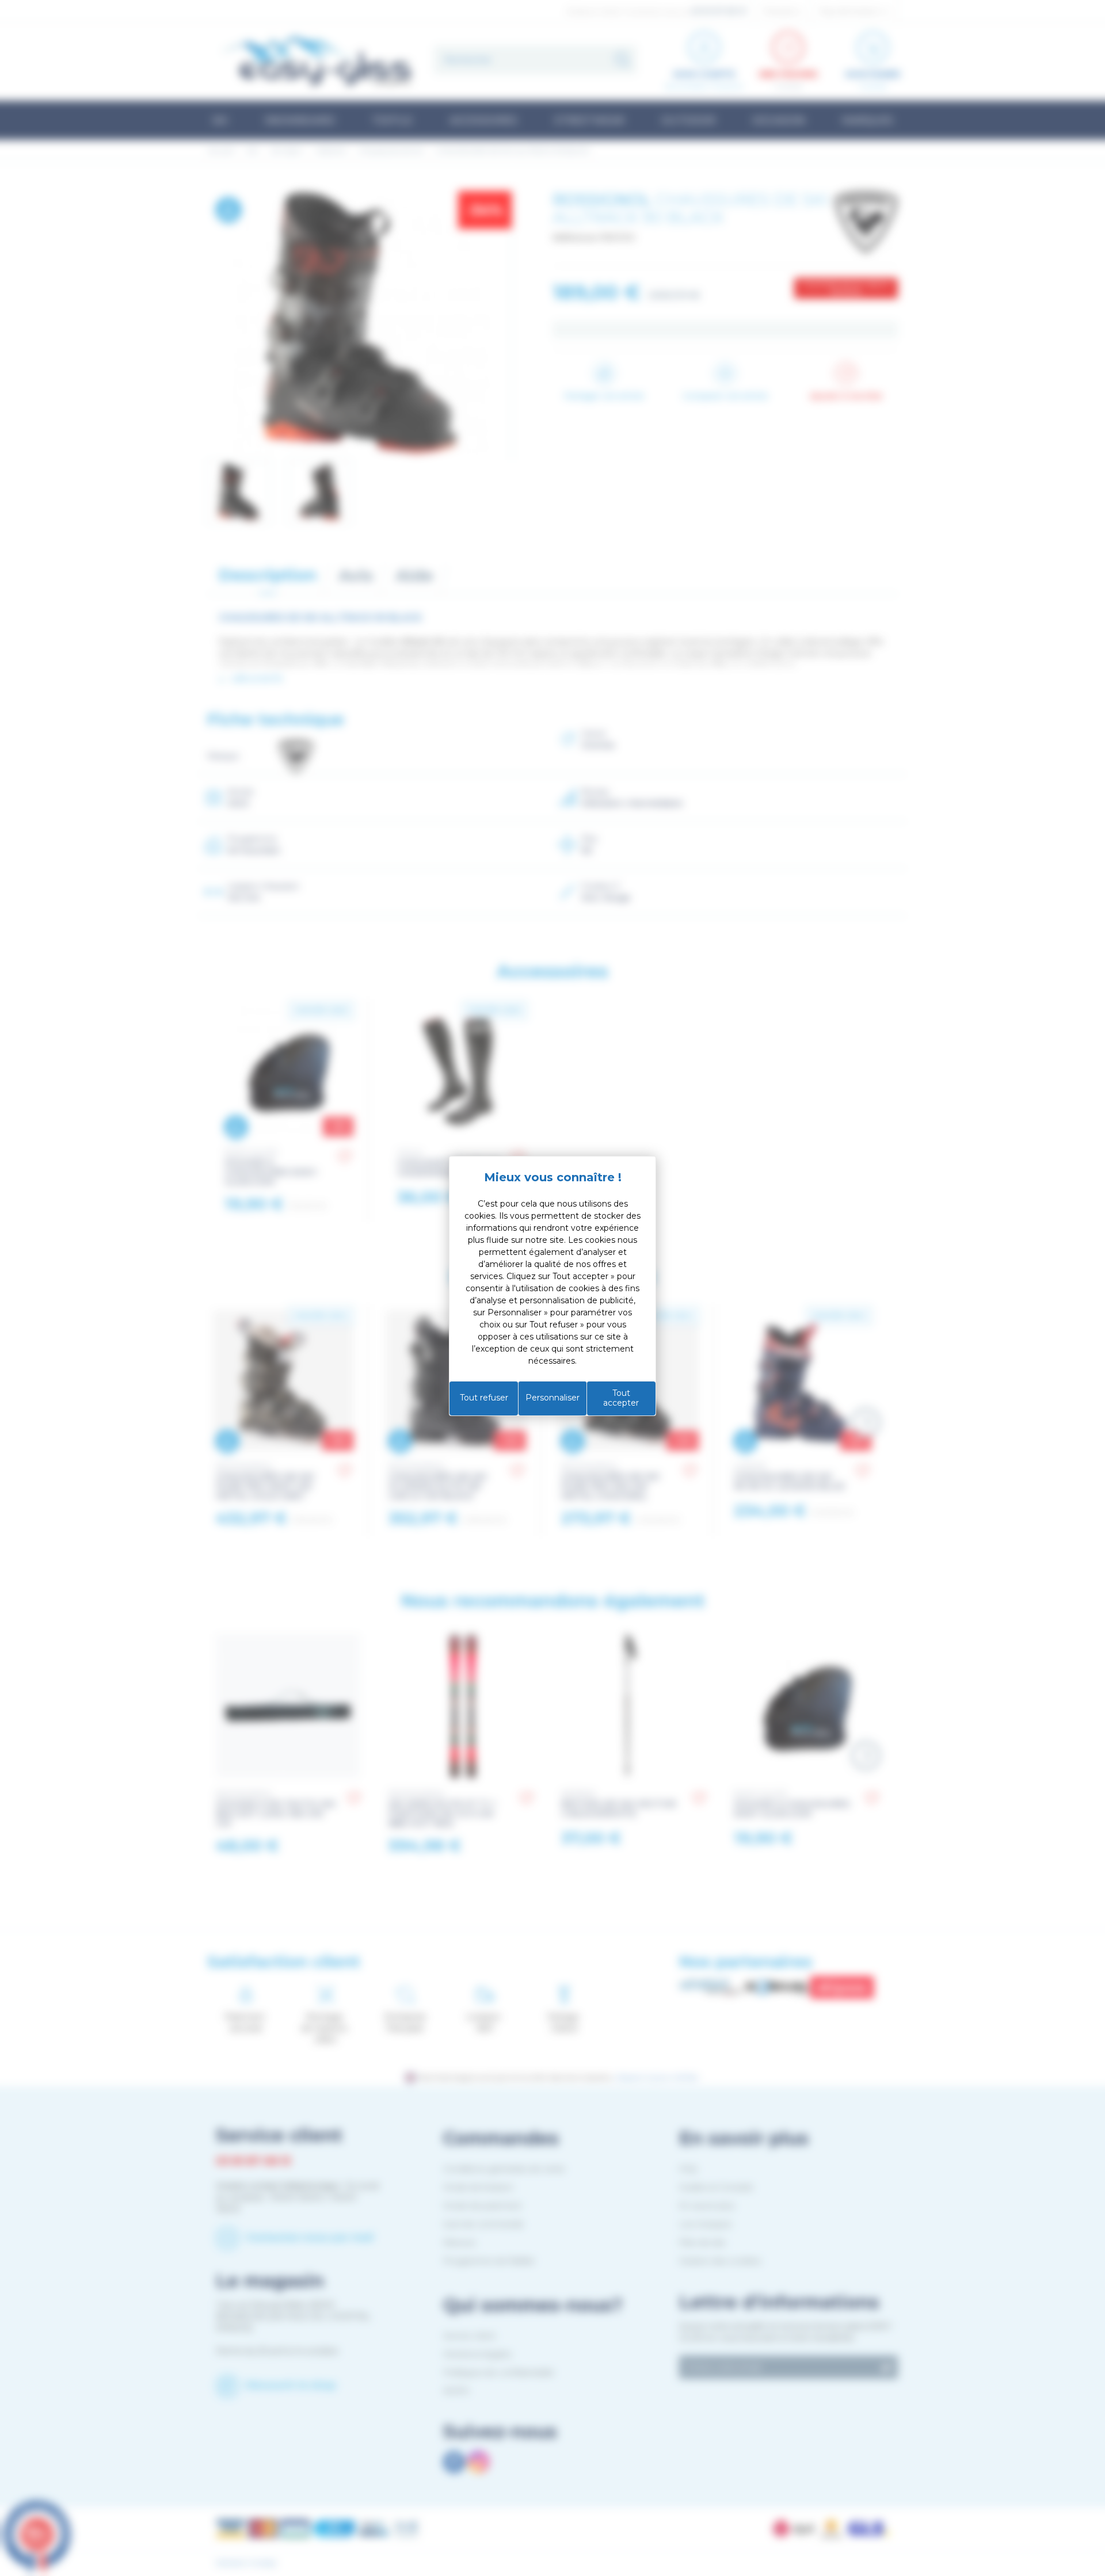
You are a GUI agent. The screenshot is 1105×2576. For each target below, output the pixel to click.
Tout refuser (484, 1398)
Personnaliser (552, 1398)
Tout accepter (621, 1398)
